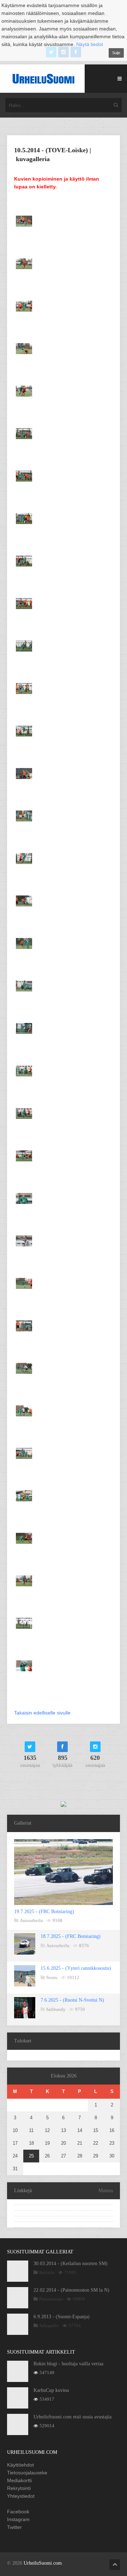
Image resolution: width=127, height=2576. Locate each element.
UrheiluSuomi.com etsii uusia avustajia (72, 2417)
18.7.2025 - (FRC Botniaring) (71, 1936)
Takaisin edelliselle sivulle (42, 1713)
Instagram (18, 2519)
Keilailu (47, 2272)
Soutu (52, 1977)
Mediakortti (19, 2480)
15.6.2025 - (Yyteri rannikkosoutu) (76, 1968)
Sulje (116, 53)
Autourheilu (31, 1920)
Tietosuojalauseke (27, 2473)
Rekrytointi (19, 2488)
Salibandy (56, 2009)
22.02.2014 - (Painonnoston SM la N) (71, 2290)
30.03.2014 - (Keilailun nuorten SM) (71, 2264)
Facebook (18, 2512)
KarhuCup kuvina (51, 2390)
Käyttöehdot (20, 2465)
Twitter (14, 2527)
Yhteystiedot (21, 2496)
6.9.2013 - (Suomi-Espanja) (62, 2317)
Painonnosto (51, 2299)
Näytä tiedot (90, 44)
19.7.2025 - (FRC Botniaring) (44, 1912)
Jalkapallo (49, 2325)
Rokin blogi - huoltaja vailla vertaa (68, 2364)
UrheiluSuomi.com (43, 2563)
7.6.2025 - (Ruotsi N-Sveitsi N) (72, 2000)
